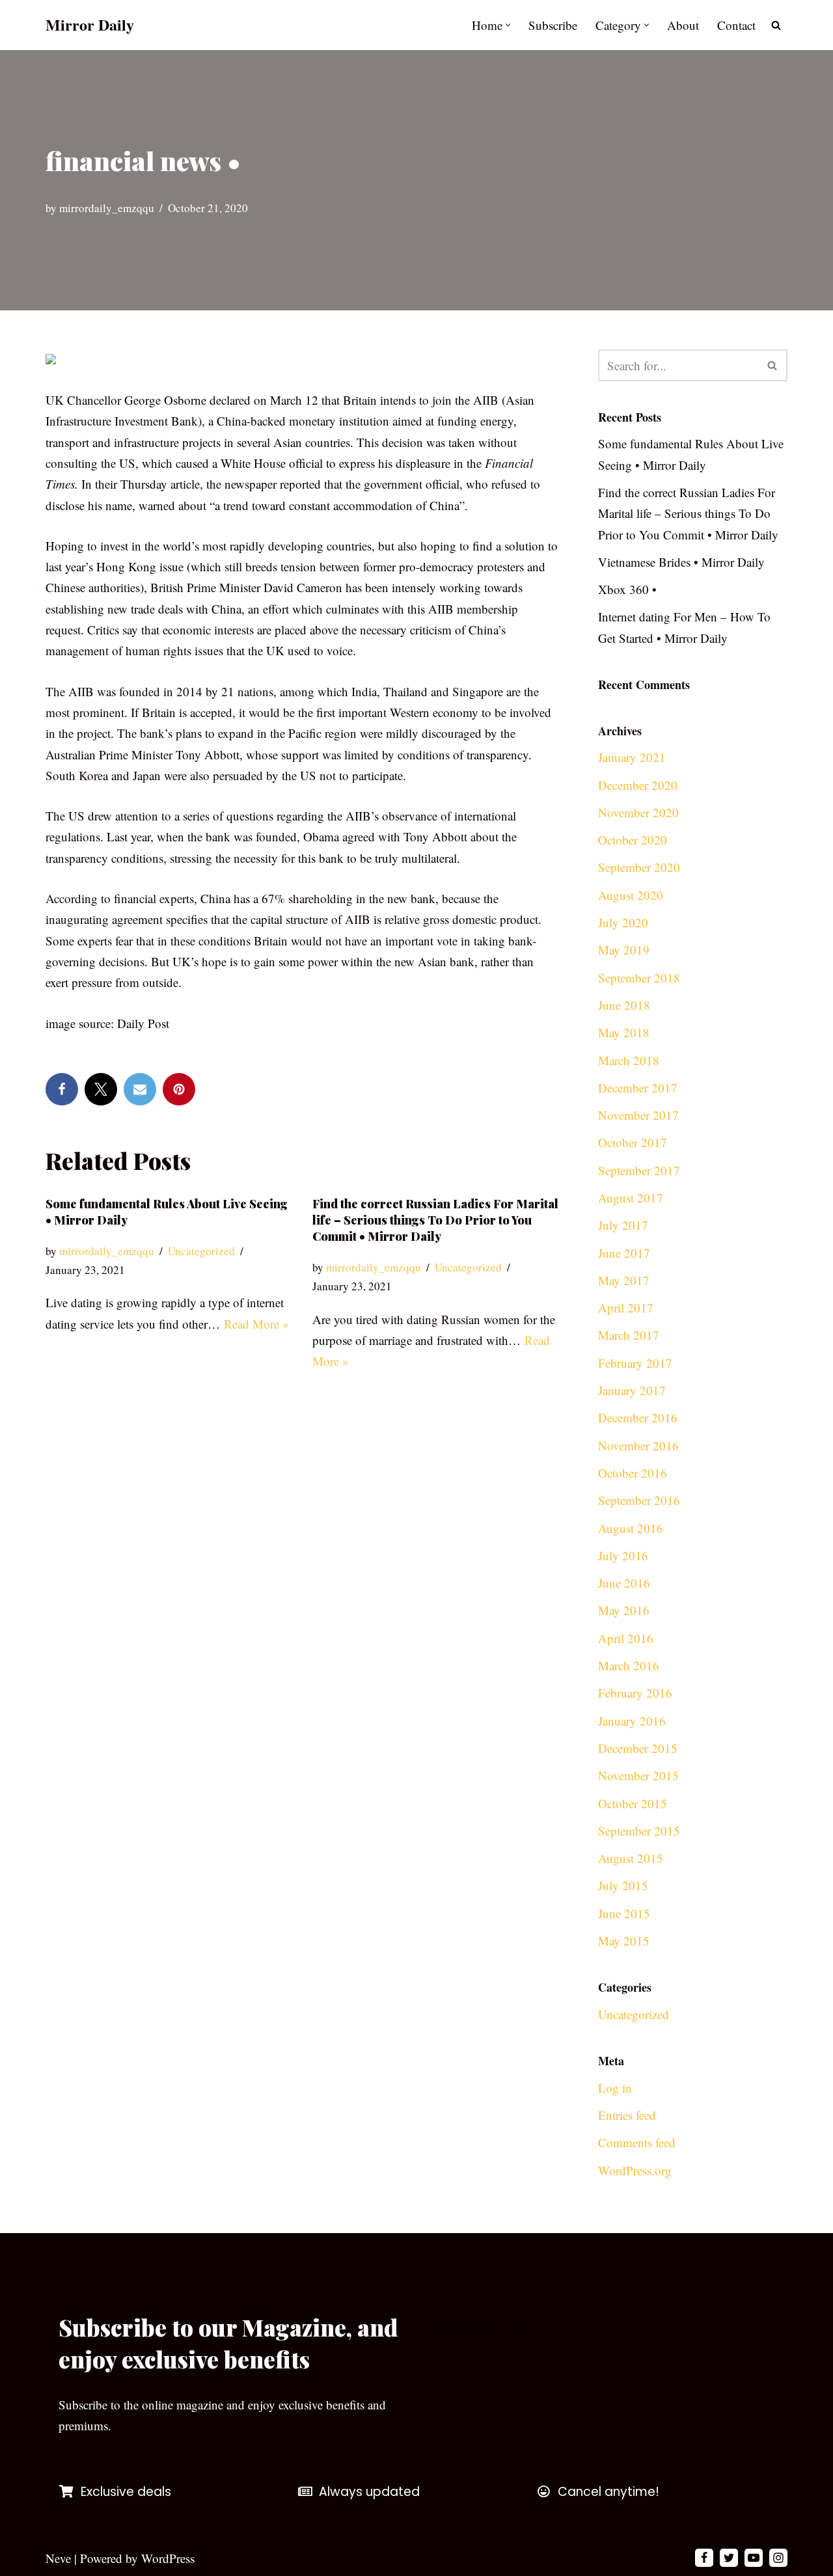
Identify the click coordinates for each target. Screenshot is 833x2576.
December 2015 (638, 1748)
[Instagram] (778, 2558)
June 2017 (624, 1253)
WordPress (168, 2558)
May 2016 (624, 1610)
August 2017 (631, 1198)
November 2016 (638, 1445)
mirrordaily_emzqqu (107, 208)
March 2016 (629, 1665)
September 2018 (639, 978)
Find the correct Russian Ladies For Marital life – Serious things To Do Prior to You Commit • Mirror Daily (435, 1220)
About (683, 25)
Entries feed (627, 2115)
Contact (736, 25)
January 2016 (632, 1721)
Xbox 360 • (627, 589)
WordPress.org (635, 2170)
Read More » (256, 1324)
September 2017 (639, 1170)
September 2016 (639, 1500)
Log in (615, 2088)
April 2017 (626, 1308)
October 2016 (633, 1473)
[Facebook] (62, 1089)
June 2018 (624, 1005)
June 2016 (624, 1583)
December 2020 (638, 785)
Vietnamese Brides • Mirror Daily (681, 562)
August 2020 (631, 895)
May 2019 (624, 950)
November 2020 (638, 812)
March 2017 (629, 1335)
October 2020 (633, 840)
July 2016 (623, 1555)
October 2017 (633, 1142)
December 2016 (638, 1417)
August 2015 (631, 1858)
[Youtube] (754, 2558)
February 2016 (635, 1693)
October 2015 (633, 1803)
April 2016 (626, 1638)
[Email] (140, 1089)
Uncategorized (201, 1251)
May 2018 (624, 1032)
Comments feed (637, 2142)
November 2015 (638, 1775)
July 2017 (623, 1225)
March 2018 (629, 1060)
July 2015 (623, 1885)
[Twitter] (101, 1089)
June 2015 (624, 1913)
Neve (58, 2558)
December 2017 (638, 1088)
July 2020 (623, 922)
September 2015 (639, 1831)
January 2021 (632, 757)
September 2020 (639, 867)
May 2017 (624, 1280)
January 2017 (632, 1390)
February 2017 (635, 1363)
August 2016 (631, 1528)
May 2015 (624, 1941)
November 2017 (638, 1115)
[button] (508, 25)
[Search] (776, 25)
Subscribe (553, 25)
